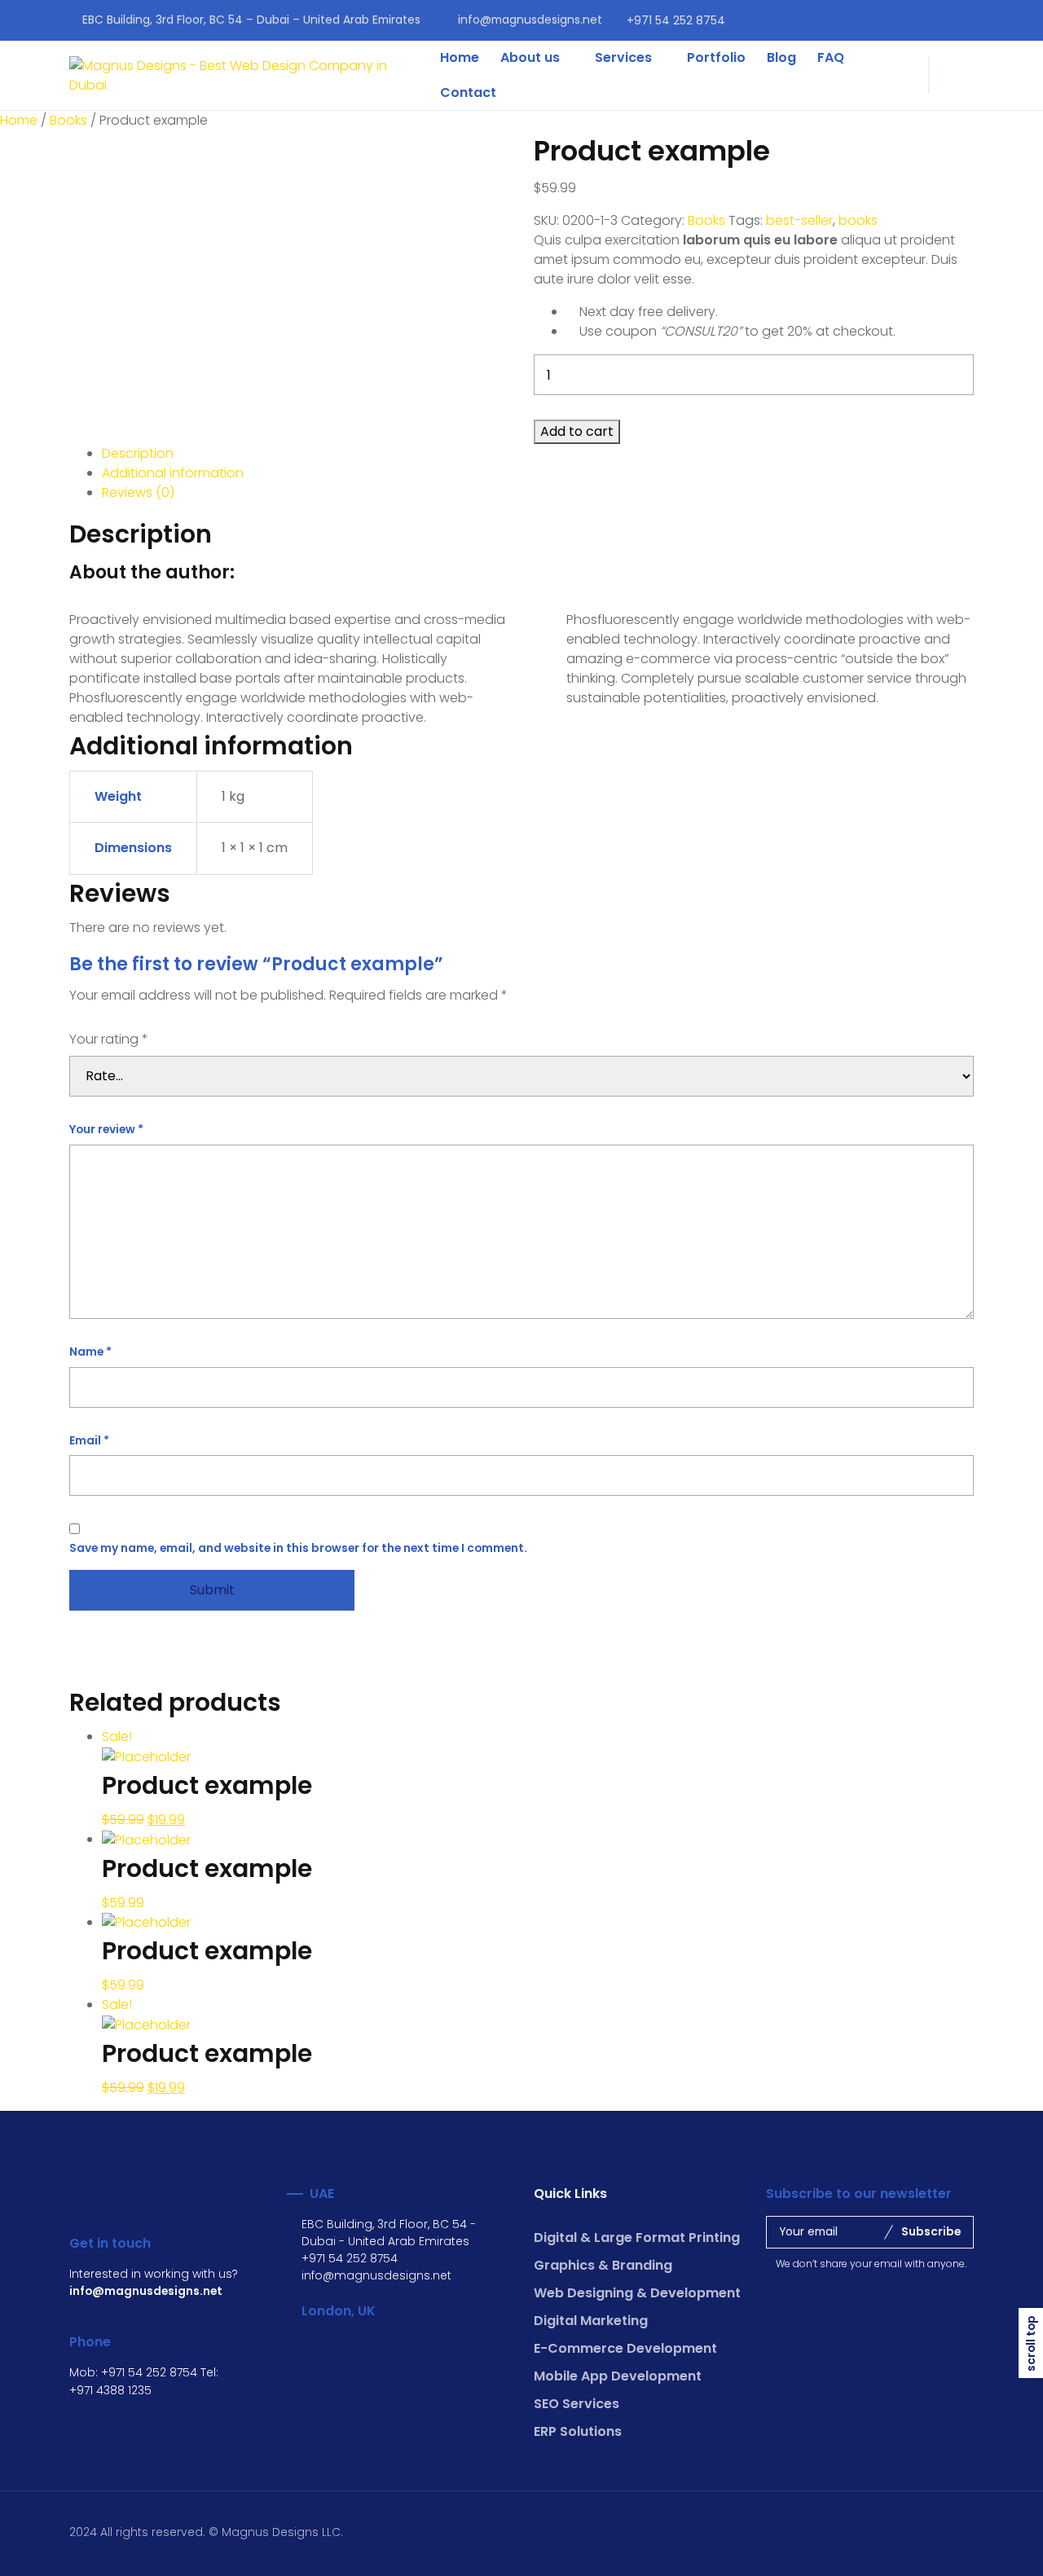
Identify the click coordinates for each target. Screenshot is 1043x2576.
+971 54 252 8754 (676, 20)
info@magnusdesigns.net (530, 20)
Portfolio (716, 57)
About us (530, 57)
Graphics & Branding (603, 2265)
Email (89, 1440)
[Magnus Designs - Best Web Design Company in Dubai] (242, 76)
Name (90, 1352)
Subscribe (931, 2231)
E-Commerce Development (625, 2348)
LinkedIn (937, 20)
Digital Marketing (591, 2321)
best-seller (799, 220)
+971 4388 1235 (110, 2390)
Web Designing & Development (637, 2293)
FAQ (831, 57)
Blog (781, 57)
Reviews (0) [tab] (138, 492)
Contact (468, 92)
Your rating (109, 1039)
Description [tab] (138, 453)
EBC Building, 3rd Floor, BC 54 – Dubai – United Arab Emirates (251, 20)
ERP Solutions (578, 2431)
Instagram (967, 20)
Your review (106, 1129)
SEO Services (577, 2404)
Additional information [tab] (173, 473)
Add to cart (577, 431)
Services (623, 57)
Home (460, 57)
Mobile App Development (618, 2376)
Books (68, 120)
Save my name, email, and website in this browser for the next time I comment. (298, 1548)
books (858, 220)
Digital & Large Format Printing (637, 2238)
